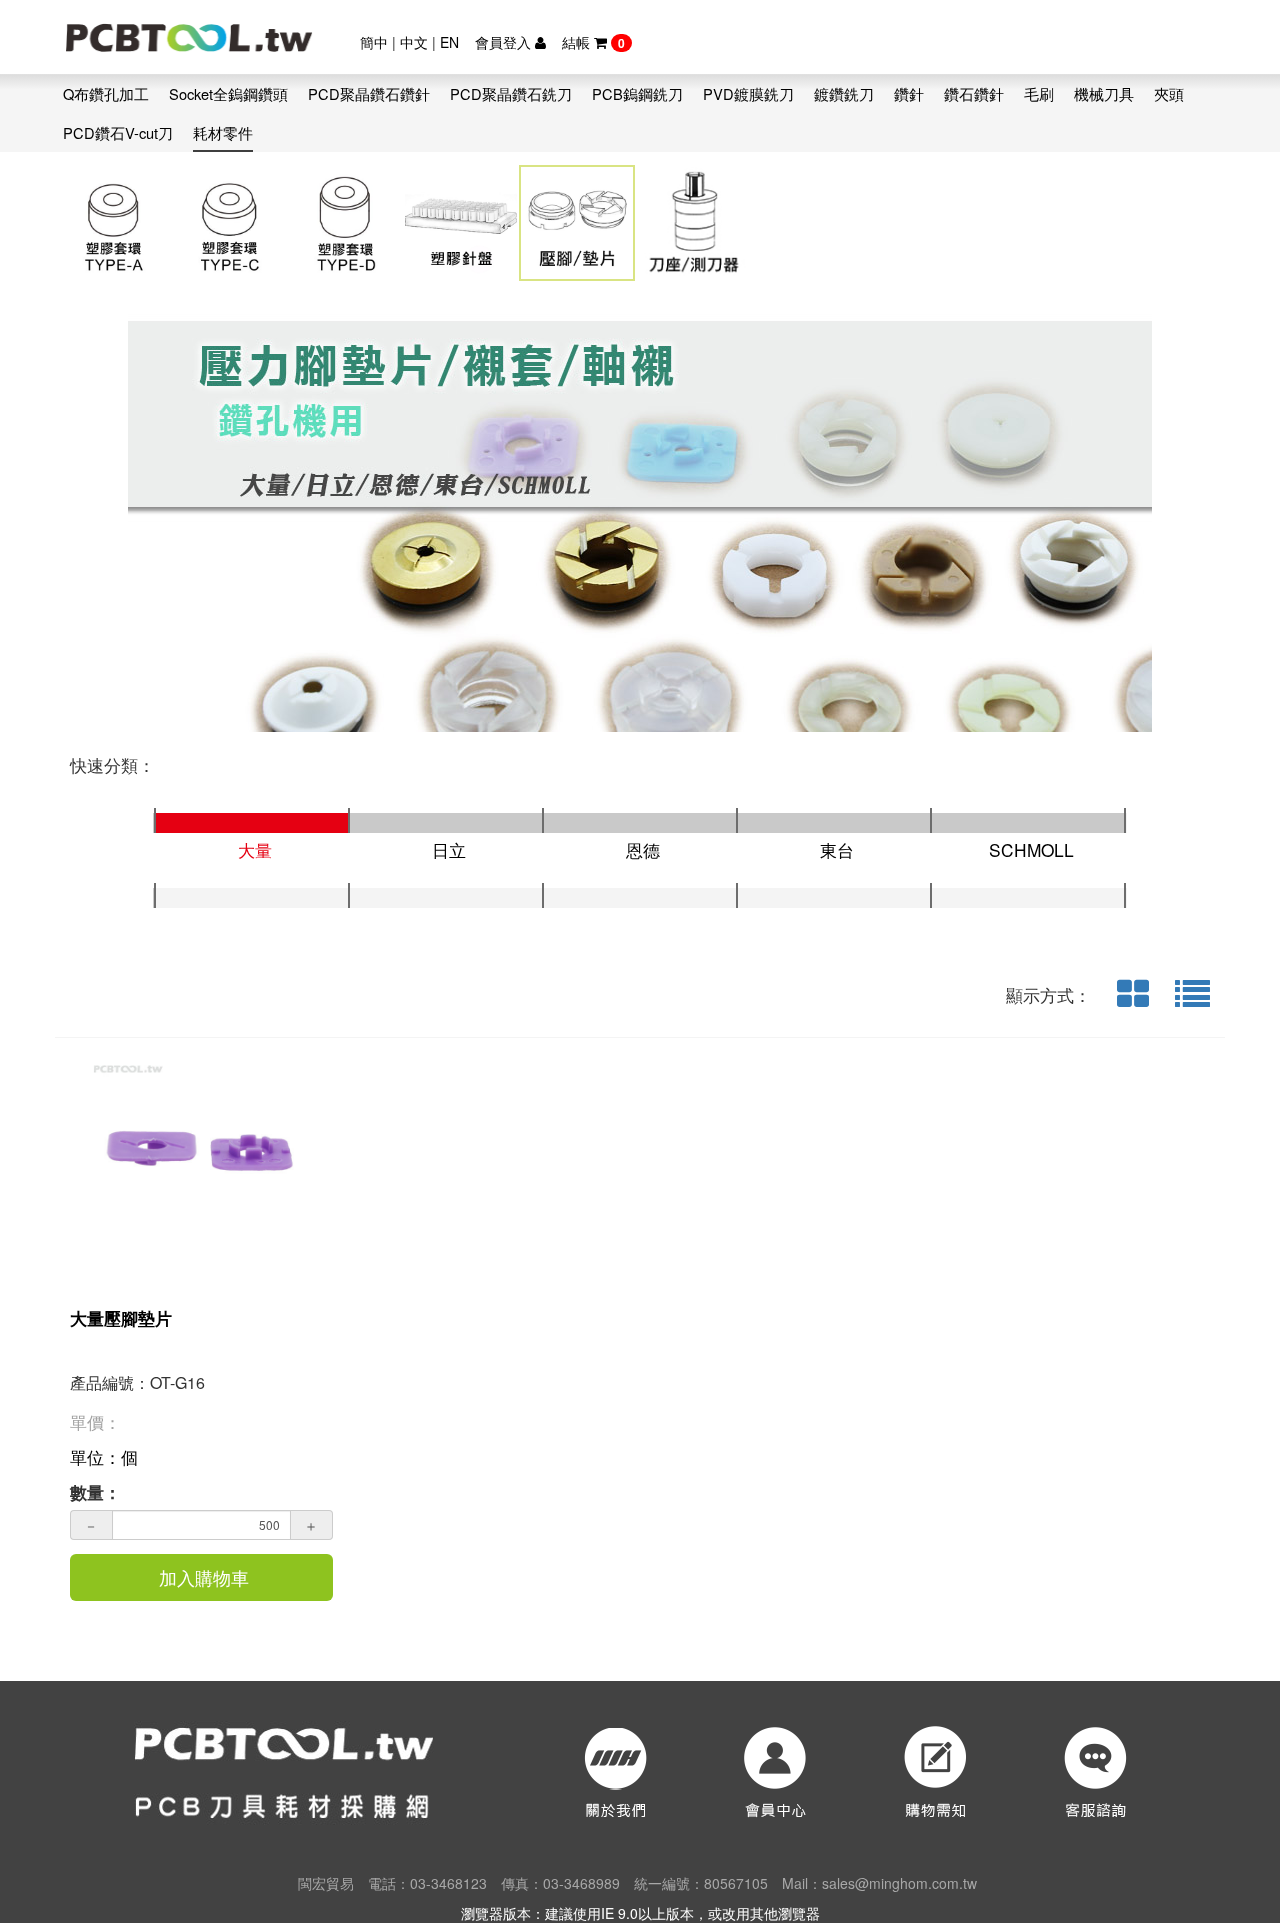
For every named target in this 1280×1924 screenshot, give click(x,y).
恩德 (643, 849)
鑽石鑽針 (974, 93)
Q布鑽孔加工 (106, 93)
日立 (449, 849)
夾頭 (1169, 93)
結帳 (593, 42)
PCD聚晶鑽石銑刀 (511, 93)
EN (449, 42)
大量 (255, 849)
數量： (95, 1492)
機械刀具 (1104, 93)
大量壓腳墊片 (121, 1318)
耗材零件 (223, 132)
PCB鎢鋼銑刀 (637, 93)
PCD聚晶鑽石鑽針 (369, 93)
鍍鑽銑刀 (844, 93)
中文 (414, 42)
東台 (837, 849)
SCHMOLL (1031, 849)
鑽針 (909, 93)
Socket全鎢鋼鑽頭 (228, 93)
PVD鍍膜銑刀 (748, 93)
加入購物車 (204, 1577)
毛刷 (1039, 93)
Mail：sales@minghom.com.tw (879, 1883)
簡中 (374, 42)
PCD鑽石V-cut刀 (118, 132)
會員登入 (505, 42)
